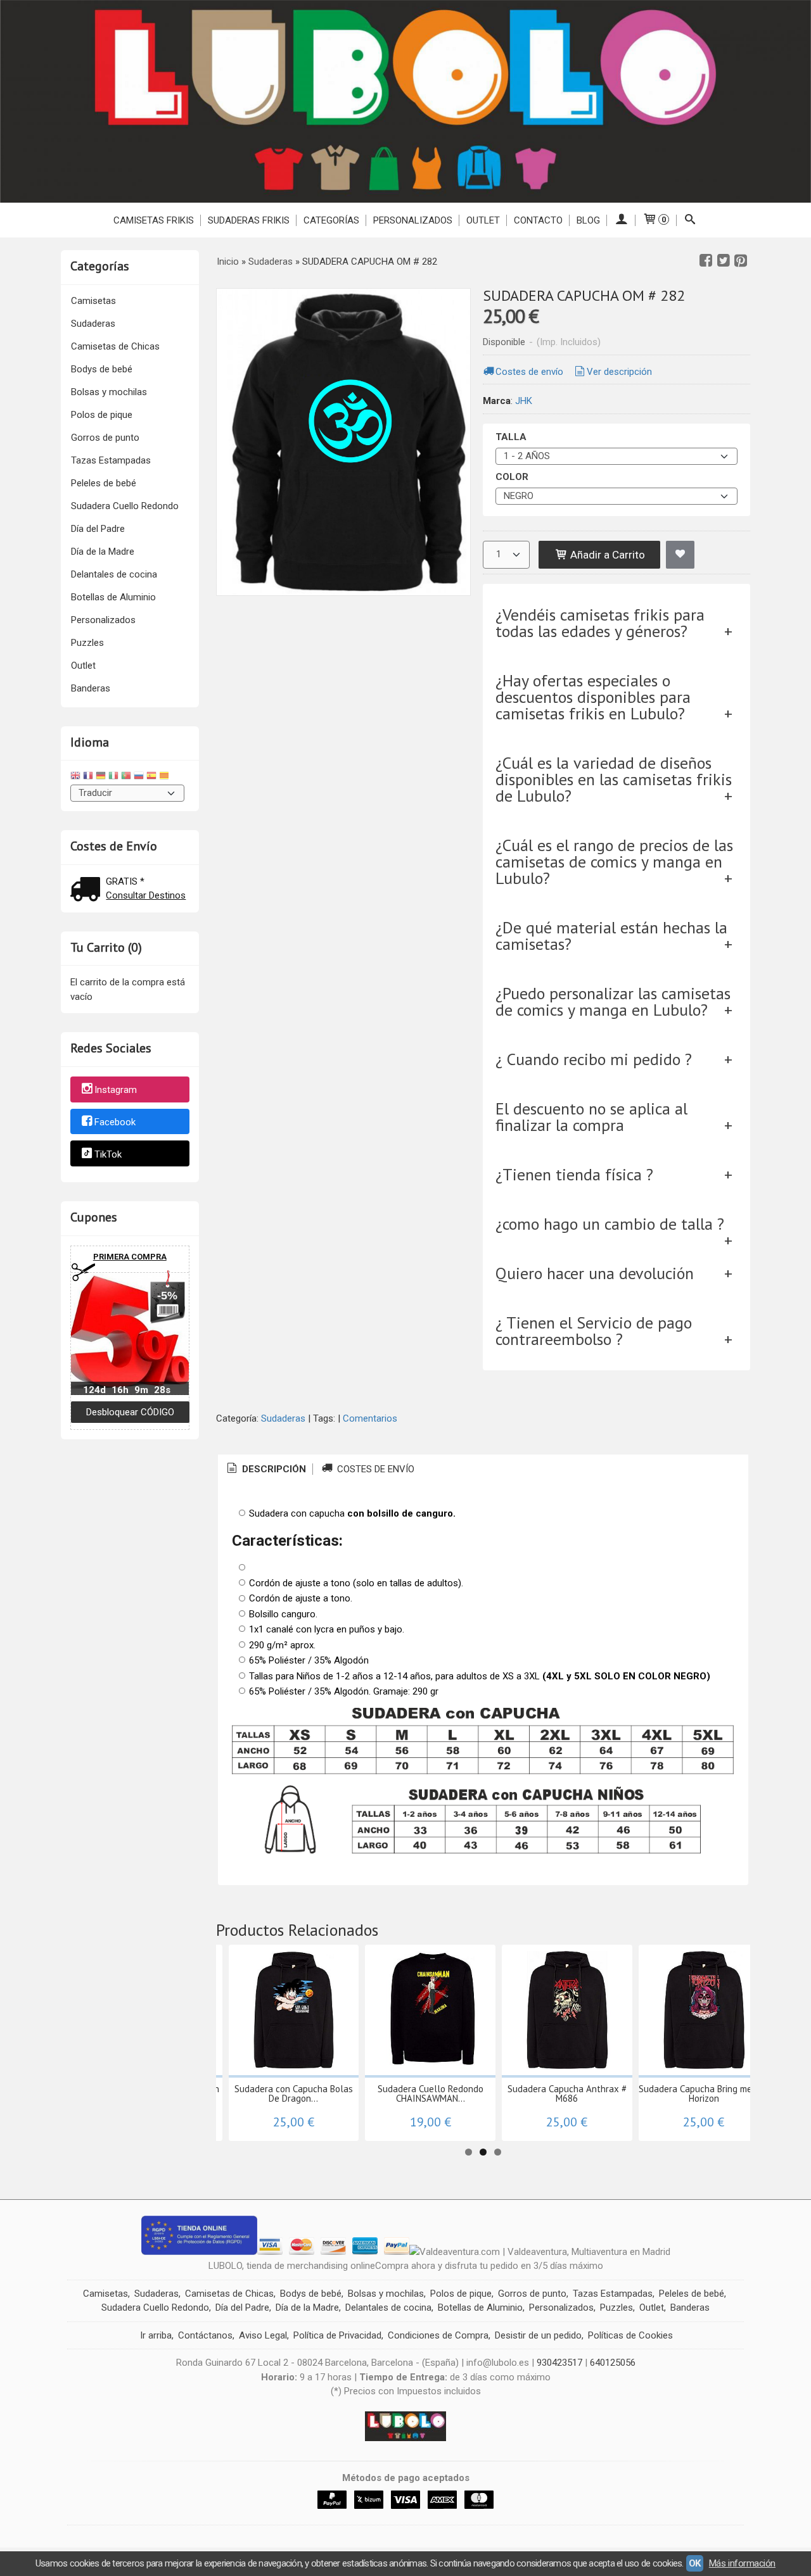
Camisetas (93, 301)
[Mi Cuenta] (621, 220)
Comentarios (370, 1418)
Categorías (331, 220)
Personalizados (413, 220)
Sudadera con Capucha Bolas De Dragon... (294, 2093)
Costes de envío (529, 372)
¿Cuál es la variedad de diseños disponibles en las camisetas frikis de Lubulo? (614, 779)
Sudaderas (93, 324)
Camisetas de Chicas (115, 346)
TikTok (108, 1154)
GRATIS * (125, 881)
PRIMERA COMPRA (130, 1257)
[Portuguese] (126, 777)
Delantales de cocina (114, 574)
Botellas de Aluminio (113, 597)
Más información (742, 2563)
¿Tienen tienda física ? (574, 1174)
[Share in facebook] (706, 261)
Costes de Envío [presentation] (374, 1469)
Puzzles (87, 643)
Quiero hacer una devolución (595, 1273)
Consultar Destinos (146, 895)
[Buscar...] (690, 220)
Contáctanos (205, 2335)
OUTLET (483, 220)
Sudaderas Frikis (249, 220)
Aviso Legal (263, 2335)
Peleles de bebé (104, 483)
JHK (524, 401)
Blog (588, 220)
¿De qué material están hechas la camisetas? (611, 936)
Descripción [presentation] (273, 1469)
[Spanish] (151, 777)
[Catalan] (165, 777)
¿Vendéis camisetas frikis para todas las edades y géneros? (600, 623)
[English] (75, 777)
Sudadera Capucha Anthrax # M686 (567, 2093)
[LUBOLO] (405, 101)
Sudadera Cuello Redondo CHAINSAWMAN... (431, 2093)
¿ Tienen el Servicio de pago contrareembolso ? (594, 1331)
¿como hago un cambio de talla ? (610, 1224)
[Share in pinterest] (741, 261)
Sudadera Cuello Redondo (125, 506)
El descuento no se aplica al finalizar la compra (591, 1117)
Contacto (538, 220)
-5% (167, 1296)
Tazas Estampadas (111, 460)
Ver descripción (619, 372)
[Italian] (113, 777)
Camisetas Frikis (154, 220)
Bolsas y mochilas (109, 392)
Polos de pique (102, 415)
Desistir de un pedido (538, 2335)
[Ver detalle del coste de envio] (88, 891)
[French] (88, 777)
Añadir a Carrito (606, 555)
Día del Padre (98, 529)
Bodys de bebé (102, 369)
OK (695, 2563)
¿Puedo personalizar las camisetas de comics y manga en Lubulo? (613, 1001)
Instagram (116, 1090)
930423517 (559, 2363)
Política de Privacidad (337, 2335)
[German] (101, 777)
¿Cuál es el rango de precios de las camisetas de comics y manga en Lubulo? (614, 862)
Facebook (115, 1122)
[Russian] (139, 777)
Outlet (83, 666)
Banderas (91, 688)
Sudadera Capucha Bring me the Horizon (704, 2093)
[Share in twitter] (724, 261)
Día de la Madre (103, 552)
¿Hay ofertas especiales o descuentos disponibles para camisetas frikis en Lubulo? (593, 697)
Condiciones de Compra (438, 2335)
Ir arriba (156, 2335)
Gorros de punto (105, 438)
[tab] (265, 1469)
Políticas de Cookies (630, 2335)
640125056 (613, 2363)
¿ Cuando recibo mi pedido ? (594, 1059)
